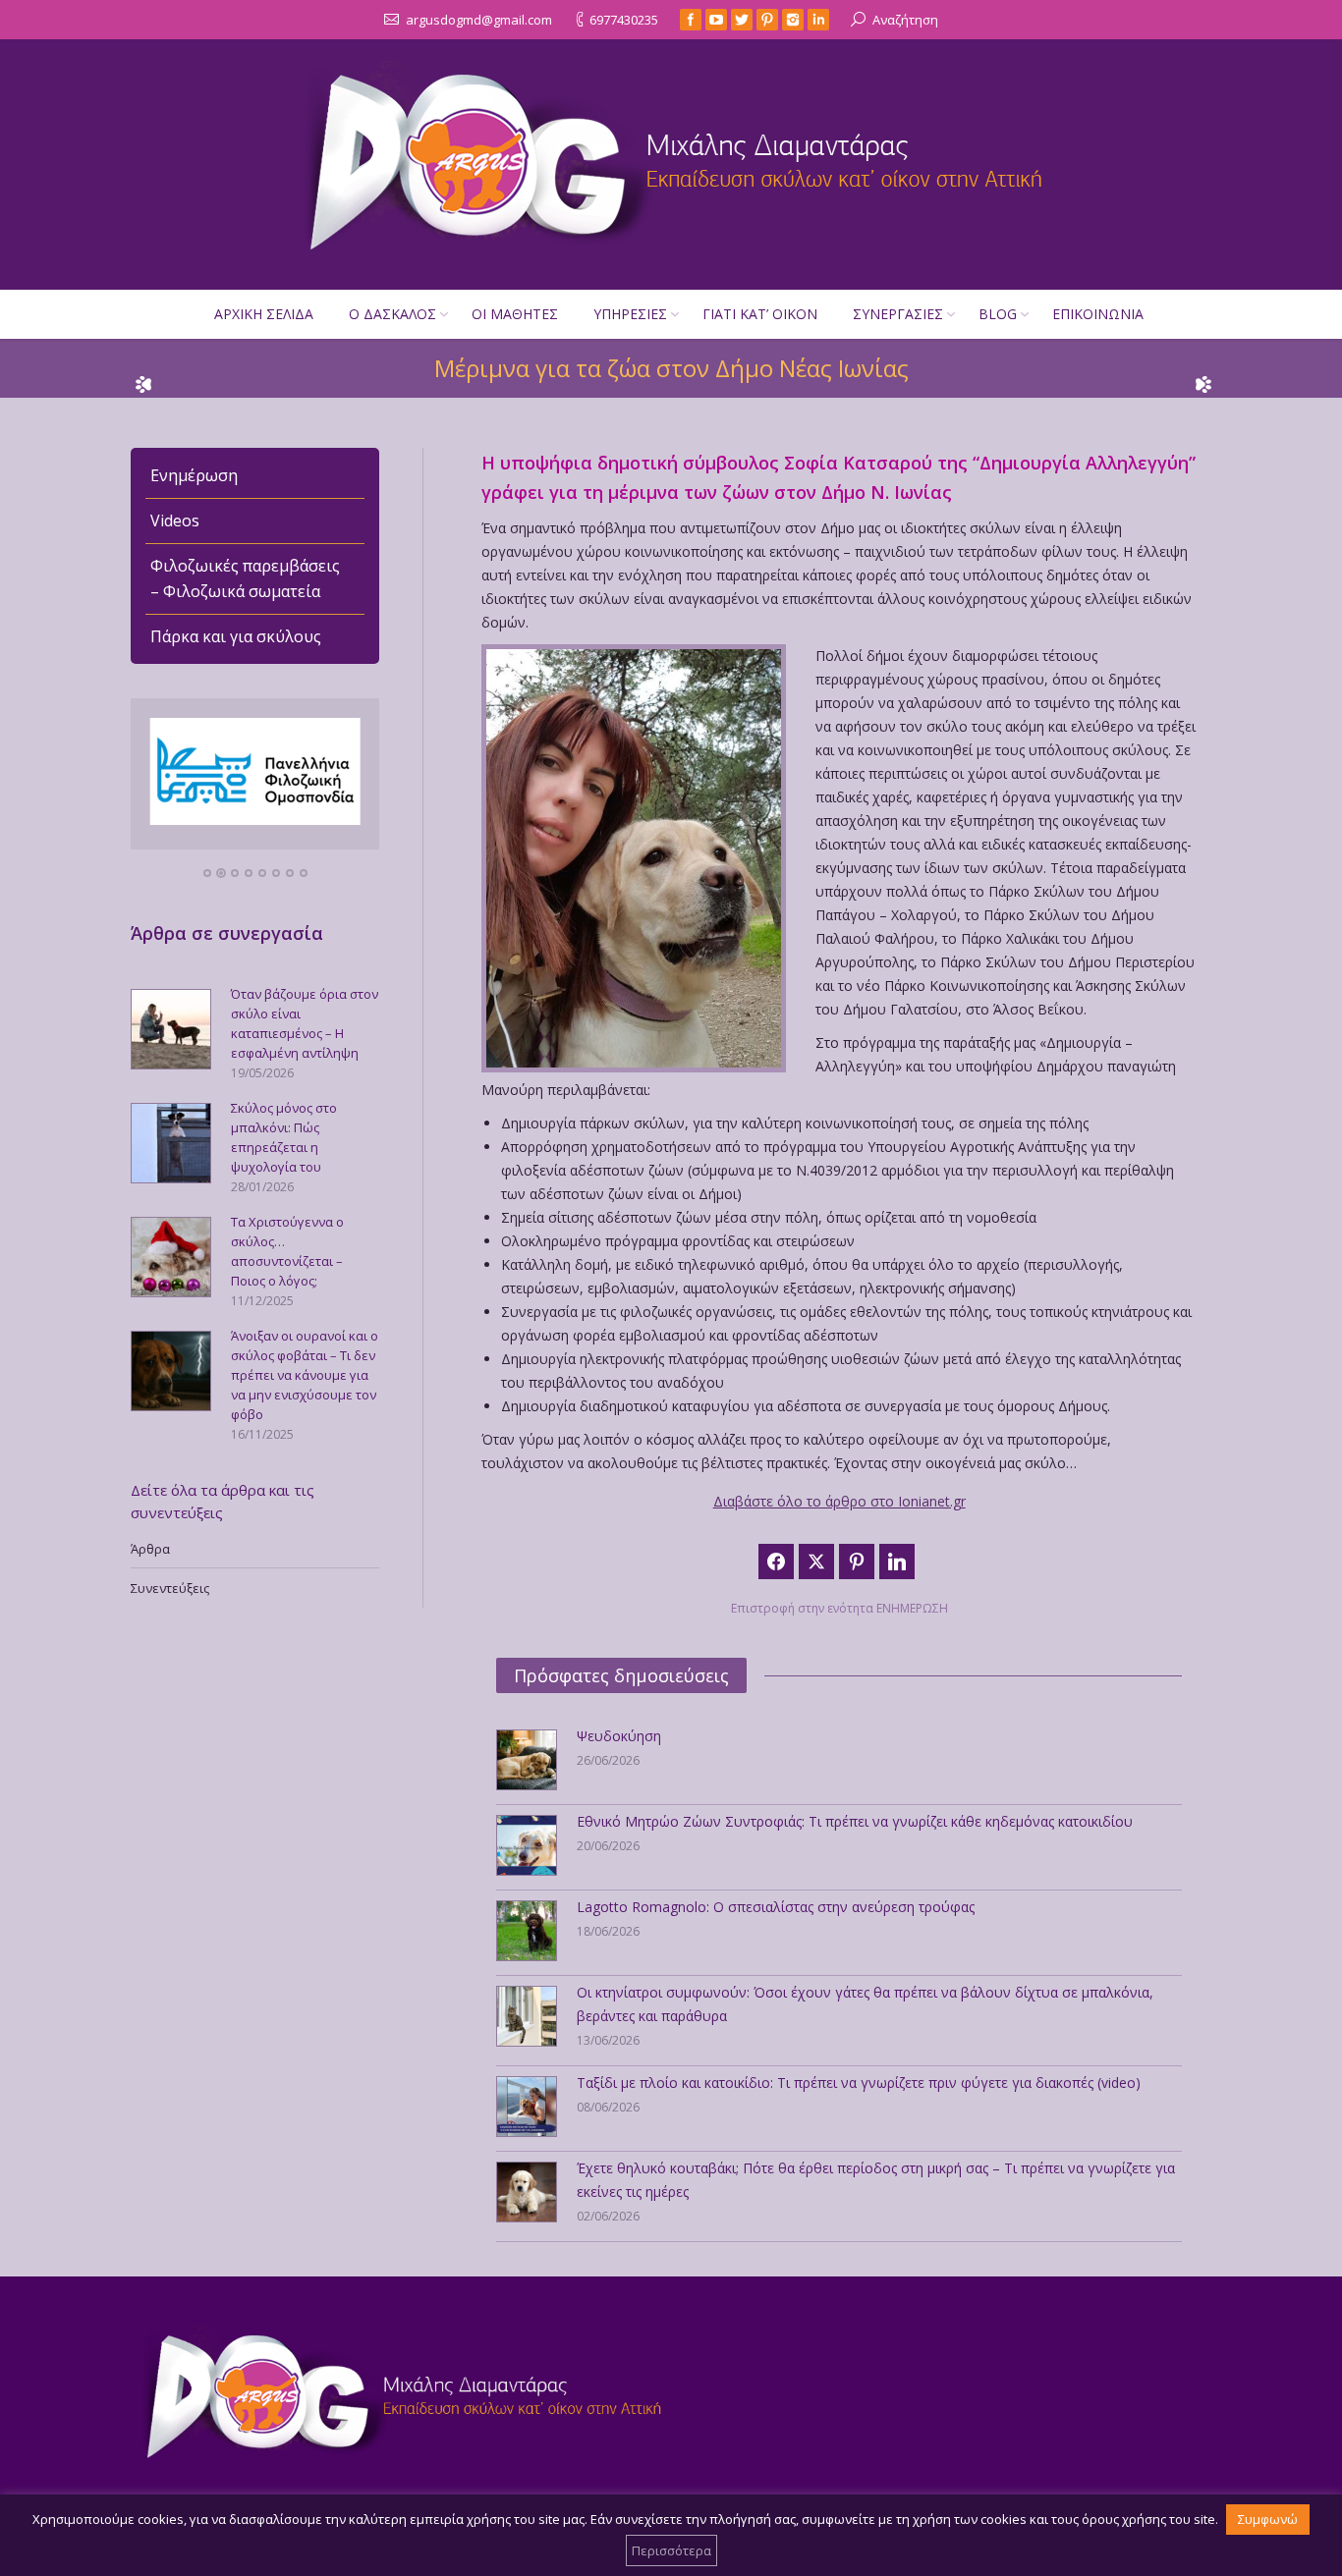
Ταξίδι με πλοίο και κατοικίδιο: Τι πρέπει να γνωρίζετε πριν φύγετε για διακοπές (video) (859, 2083)
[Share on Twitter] (816, 1562)
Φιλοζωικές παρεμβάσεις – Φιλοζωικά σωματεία (245, 578)
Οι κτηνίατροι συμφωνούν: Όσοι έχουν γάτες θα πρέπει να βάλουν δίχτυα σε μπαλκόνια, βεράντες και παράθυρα (865, 2004)
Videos (175, 521)
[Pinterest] (767, 20)
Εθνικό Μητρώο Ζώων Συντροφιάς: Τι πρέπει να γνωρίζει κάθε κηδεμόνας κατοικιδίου (855, 1821)
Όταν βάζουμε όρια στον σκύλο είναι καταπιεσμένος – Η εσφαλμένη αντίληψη (305, 1023)
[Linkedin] (818, 20)
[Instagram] (793, 20)
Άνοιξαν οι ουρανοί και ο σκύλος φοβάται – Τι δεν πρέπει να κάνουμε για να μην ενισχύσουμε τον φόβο (305, 1375)
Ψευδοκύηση (619, 1736)
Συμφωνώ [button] (1268, 2519)
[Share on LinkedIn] (897, 1562)
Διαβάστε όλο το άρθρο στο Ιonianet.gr (839, 1501)
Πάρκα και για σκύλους (236, 636)
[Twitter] (742, 20)
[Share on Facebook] (776, 1562)
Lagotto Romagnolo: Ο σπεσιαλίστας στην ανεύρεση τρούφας (776, 1907)
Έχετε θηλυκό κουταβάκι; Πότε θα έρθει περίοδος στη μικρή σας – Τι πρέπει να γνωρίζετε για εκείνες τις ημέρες (876, 2180)
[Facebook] (691, 20)
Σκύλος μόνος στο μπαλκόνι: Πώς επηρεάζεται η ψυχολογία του (284, 1137)
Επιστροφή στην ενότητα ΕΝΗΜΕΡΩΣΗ (839, 1608)
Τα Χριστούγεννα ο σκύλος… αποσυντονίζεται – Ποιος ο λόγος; (287, 1251)
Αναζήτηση (905, 20)
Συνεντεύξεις (170, 1588)
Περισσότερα (671, 2550)
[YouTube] (716, 20)
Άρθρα (150, 1549)
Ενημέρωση (194, 475)
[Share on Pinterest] (857, 1562)
